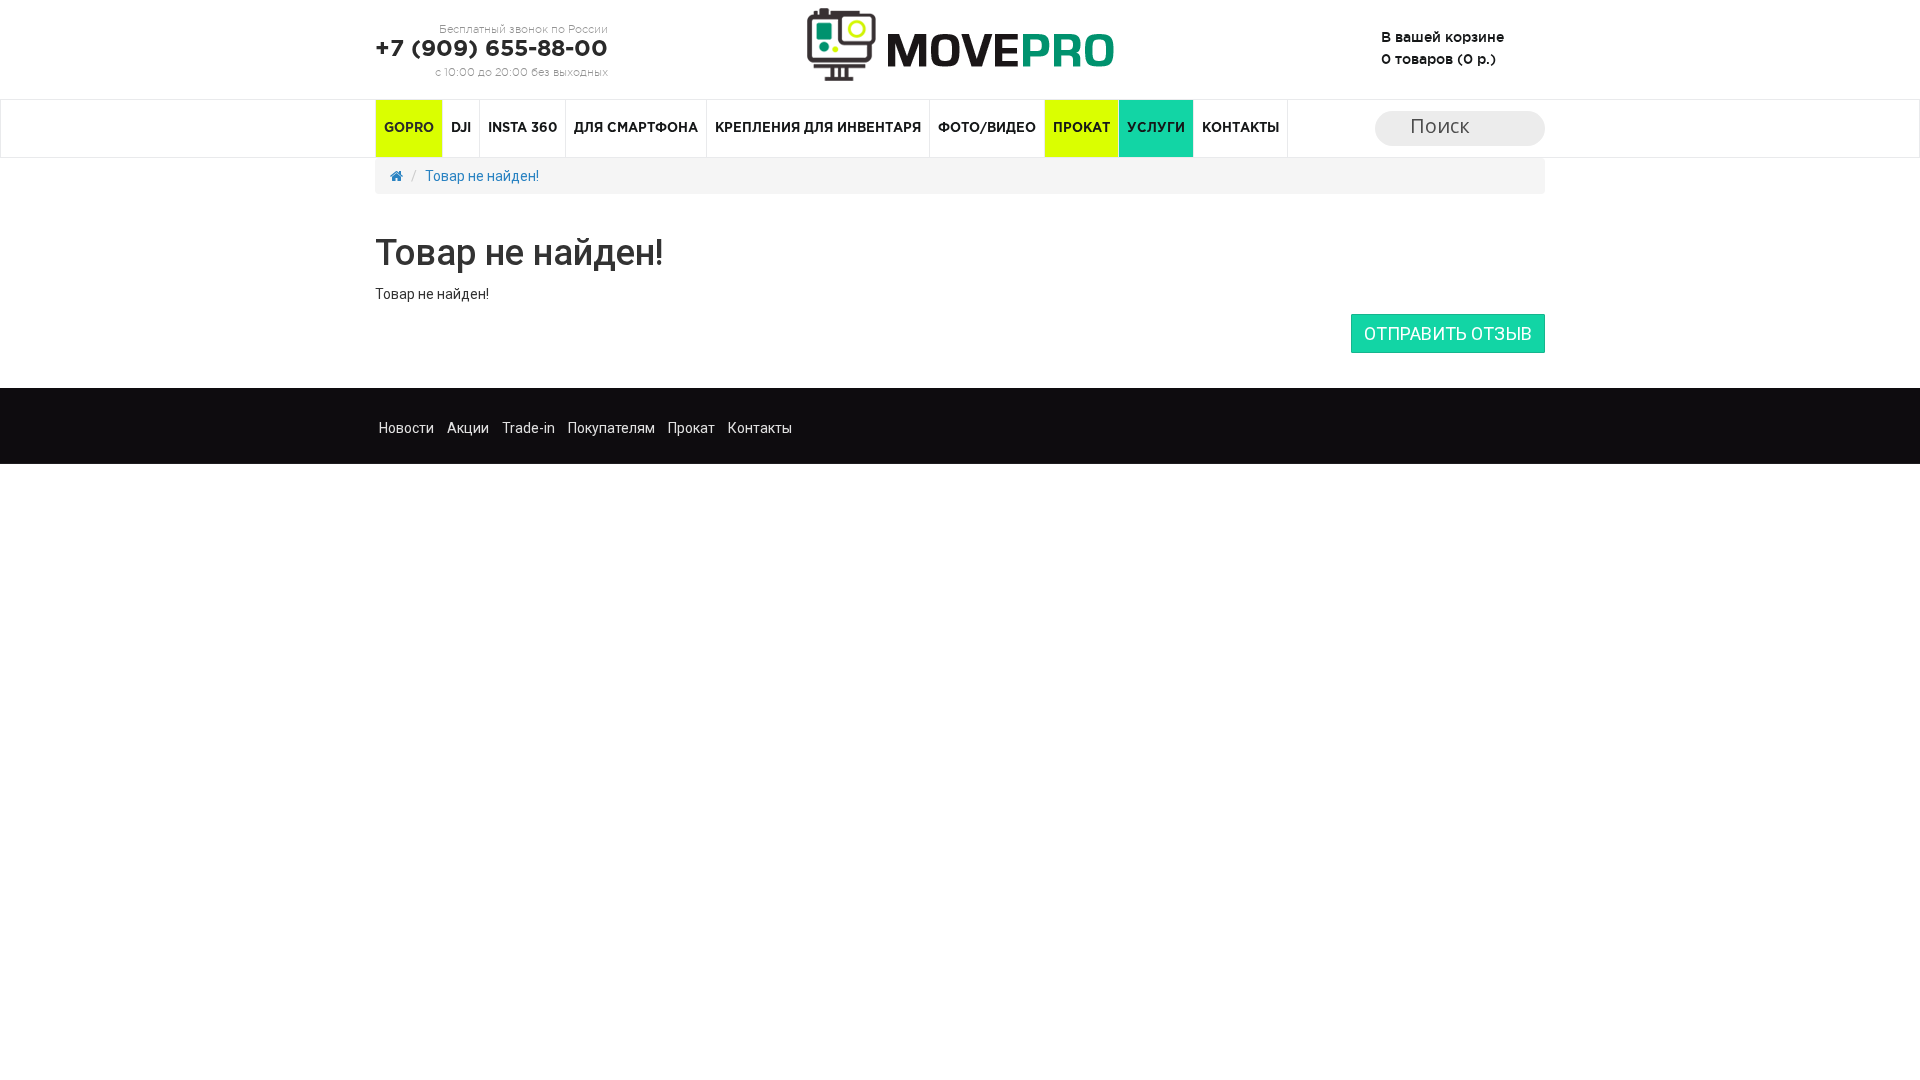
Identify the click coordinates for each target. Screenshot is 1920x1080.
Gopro (409, 128)
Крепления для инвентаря (818, 128)
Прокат (1081, 128)
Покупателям (611, 428)
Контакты (1240, 128)
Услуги (1156, 128)
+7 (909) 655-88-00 (491, 49)
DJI (461, 128)
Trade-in (528, 428)
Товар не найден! (482, 176)
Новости (406, 428)
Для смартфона (636, 128)
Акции (468, 428)
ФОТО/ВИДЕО (987, 128)
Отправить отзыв (1448, 333)
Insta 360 (522, 128)
